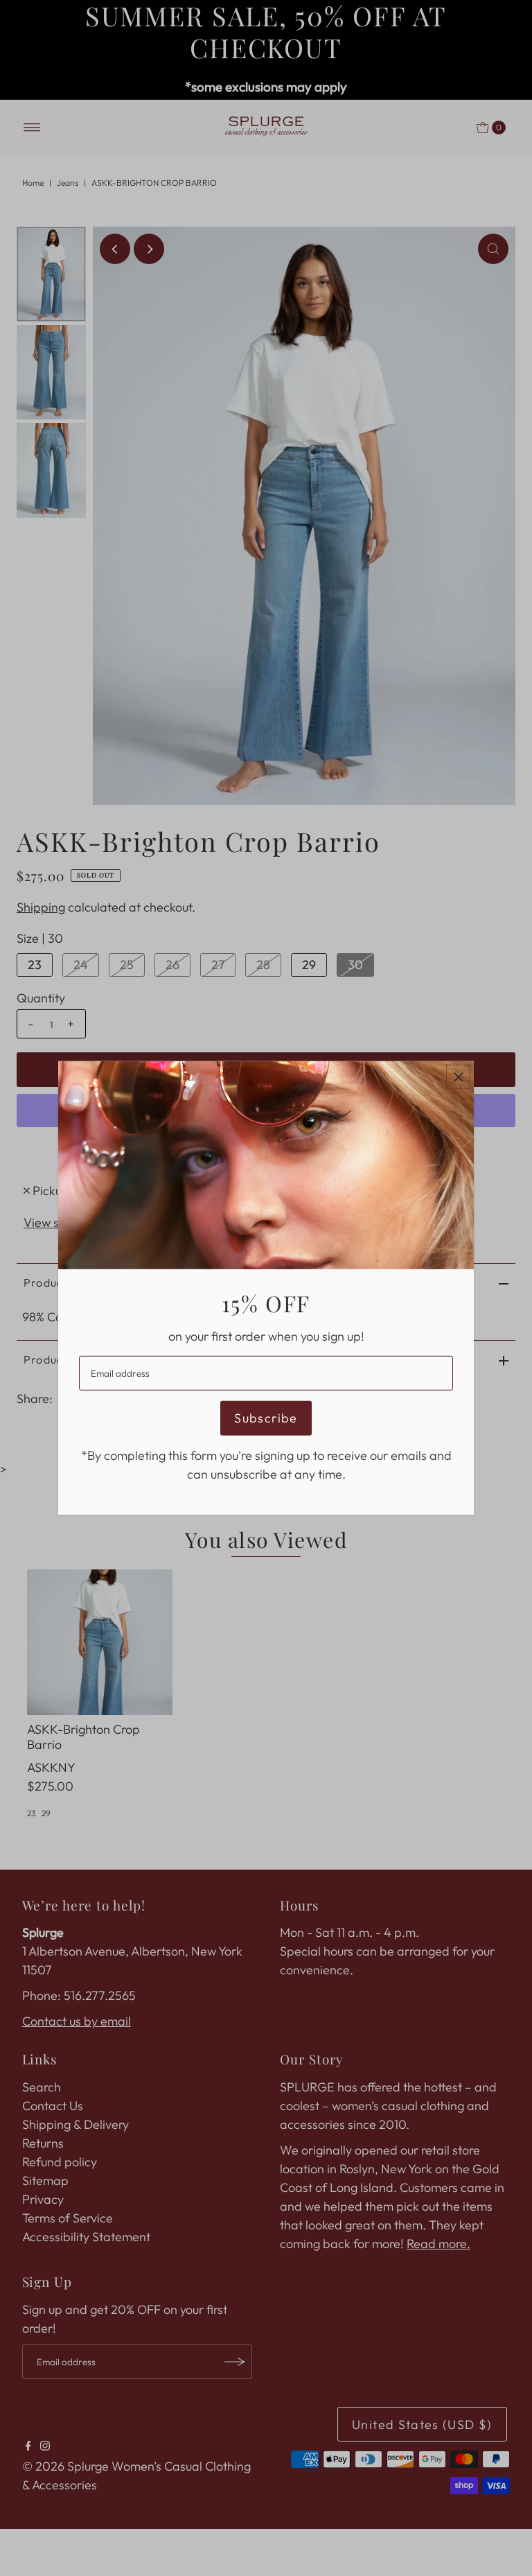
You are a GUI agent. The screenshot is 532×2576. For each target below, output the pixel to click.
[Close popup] (458, 1077)
